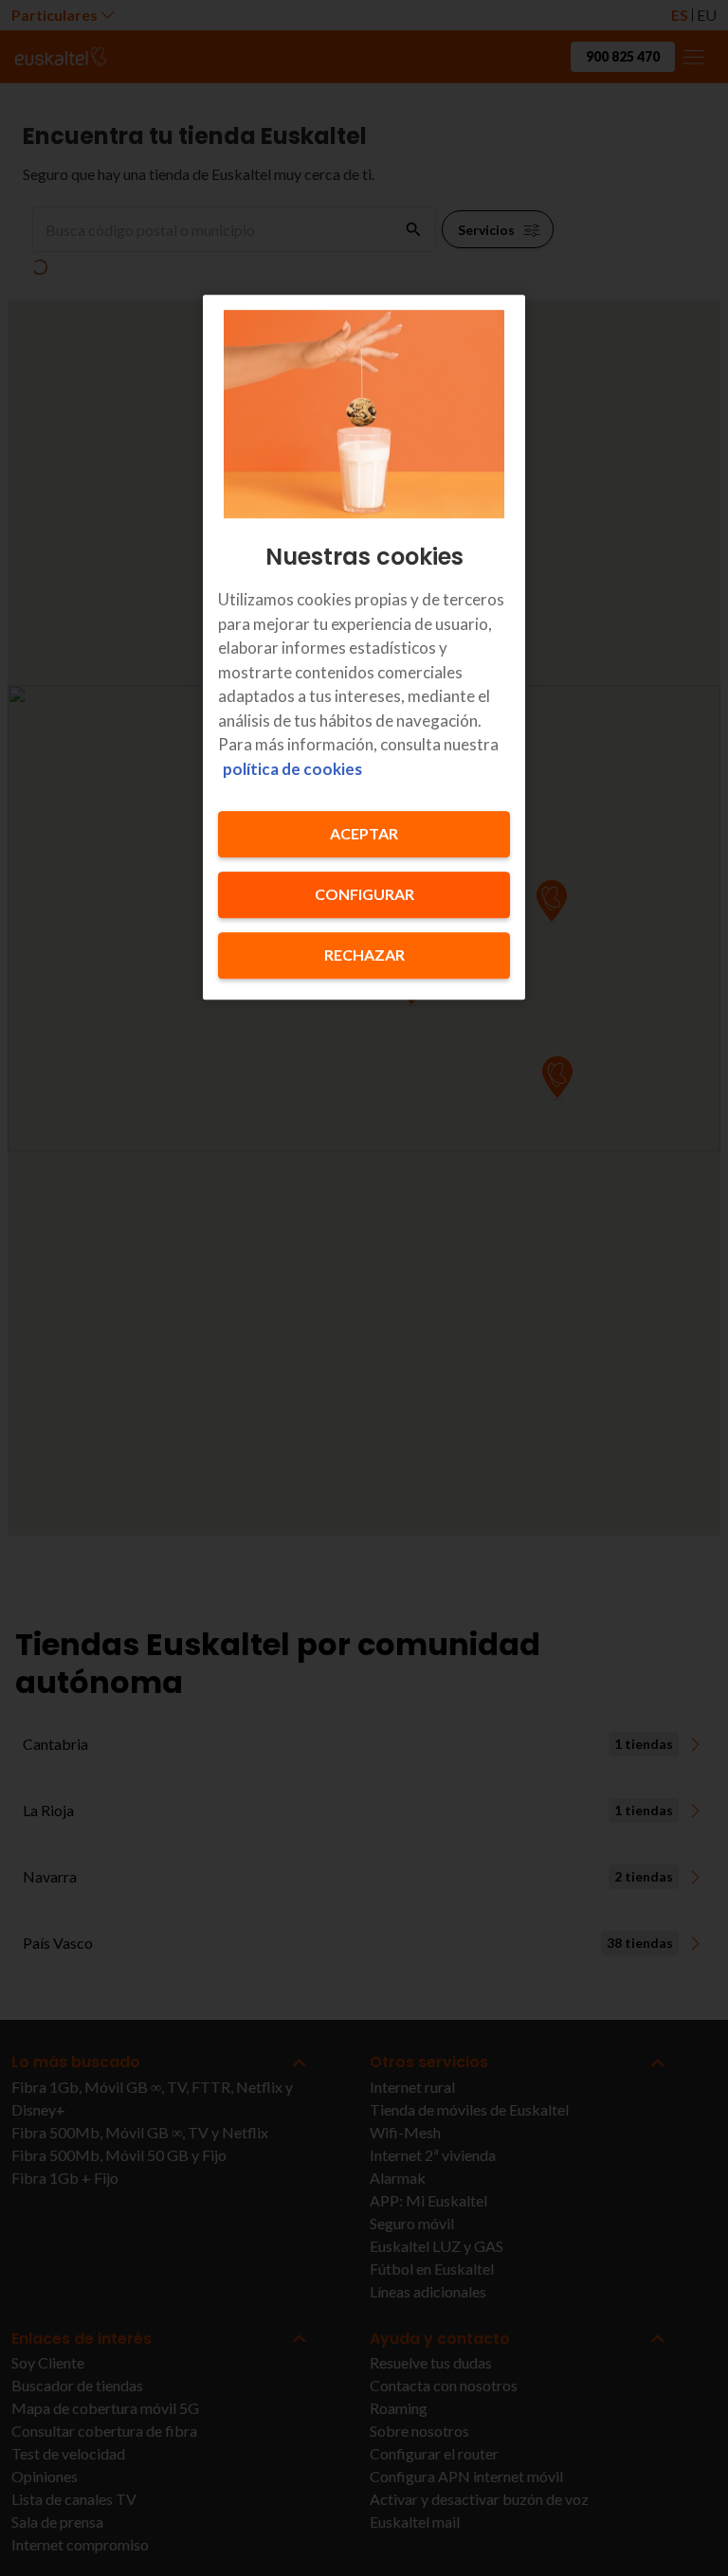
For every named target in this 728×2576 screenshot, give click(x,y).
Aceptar (364, 834)
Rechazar (364, 955)
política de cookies (292, 769)
